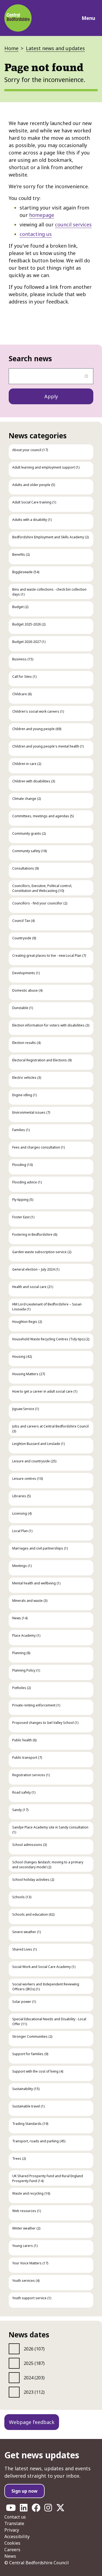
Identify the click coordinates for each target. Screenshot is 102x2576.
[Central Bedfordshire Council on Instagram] (48, 2509)
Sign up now (24, 2491)
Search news (30, 359)
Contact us (15, 2517)
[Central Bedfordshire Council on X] (60, 2509)
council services (73, 224)
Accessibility (17, 2536)
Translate (14, 2523)
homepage (42, 215)
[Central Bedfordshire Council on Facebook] (36, 2509)
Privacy (12, 2530)
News (10, 2556)
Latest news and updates (55, 48)
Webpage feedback (32, 2422)
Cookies (12, 2543)
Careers (12, 2550)
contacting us (36, 234)
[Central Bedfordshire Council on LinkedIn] (24, 2509)
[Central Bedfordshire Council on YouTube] (11, 2509)
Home (11, 48)
